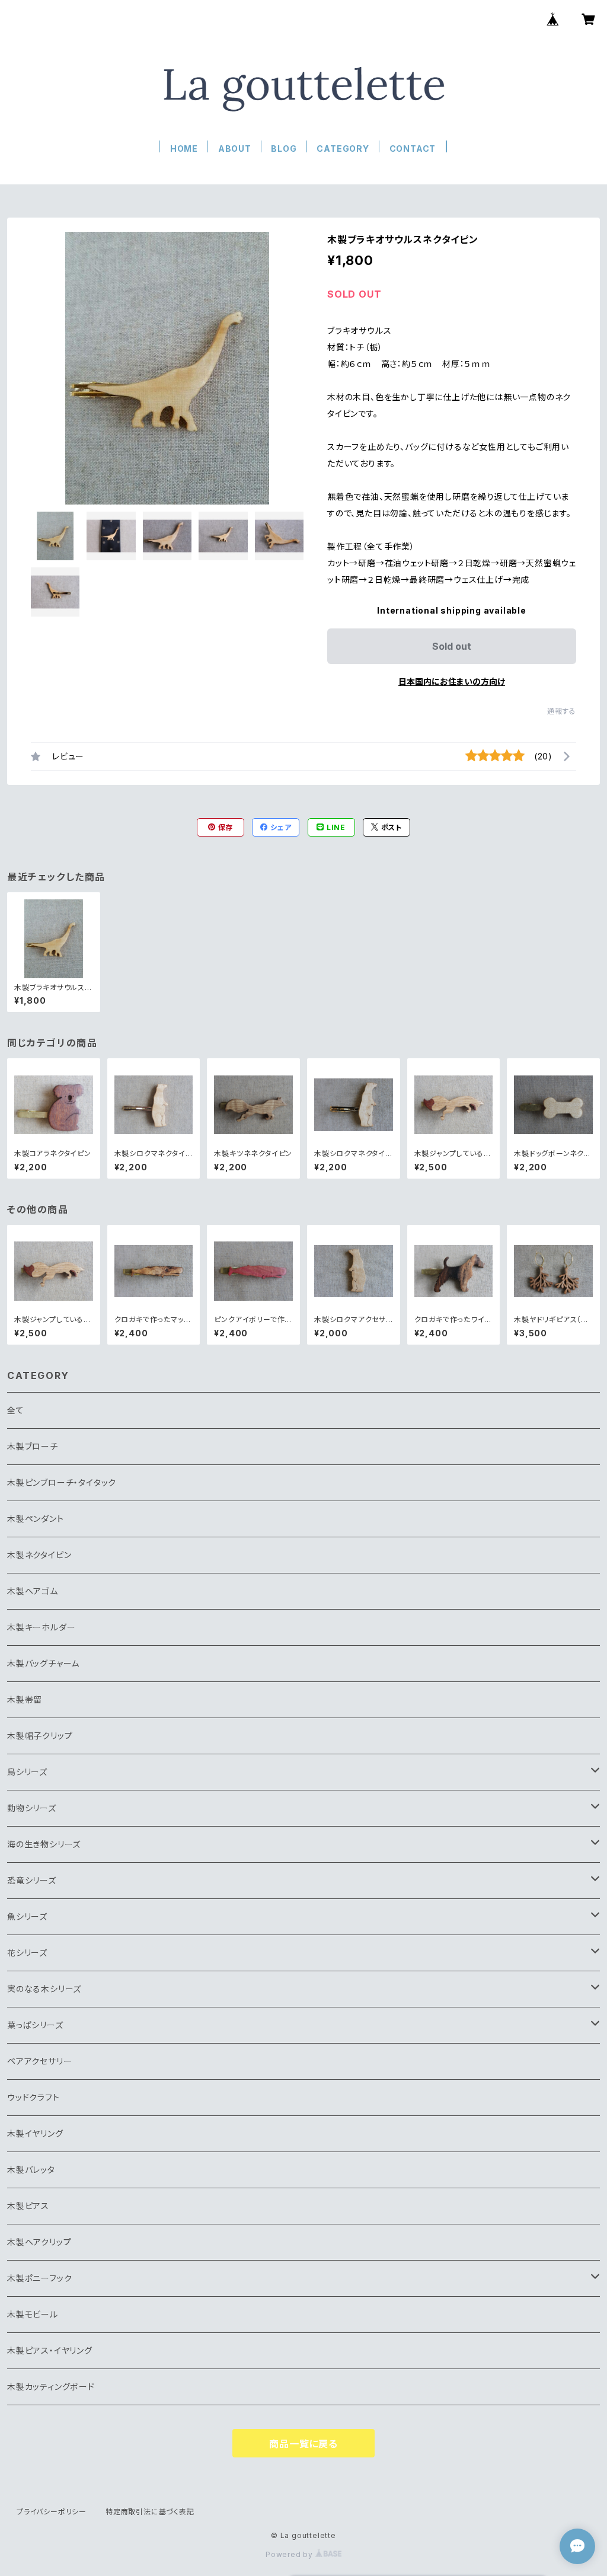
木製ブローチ (33, 1446)
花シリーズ (27, 1953)
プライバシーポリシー (52, 2512)
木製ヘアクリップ (39, 2242)
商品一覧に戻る (303, 2444)
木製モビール (33, 2314)
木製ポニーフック (39, 2278)
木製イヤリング (35, 2133)
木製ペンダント (36, 1519)
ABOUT (235, 149)
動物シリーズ (32, 1808)
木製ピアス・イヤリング (50, 2350)
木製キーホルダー (41, 1627)
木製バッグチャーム (43, 1663)
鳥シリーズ (27, 1772)
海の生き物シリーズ (44, 1844)
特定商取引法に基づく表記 (150, 2512)
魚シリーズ (27, 1916)
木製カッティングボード (51, 2387)
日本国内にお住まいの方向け (452, 681)
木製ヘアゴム (33, 1591)
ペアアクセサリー (39, 2061)
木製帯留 (25, 1699)
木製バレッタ (31, 2170)
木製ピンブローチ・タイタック (62, 1482)
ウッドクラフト (33, 2097)
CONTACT (413, 149)
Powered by (290, 2554)
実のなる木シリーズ (44, 1989)
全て (16, 1410)
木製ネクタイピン (39, 1555)
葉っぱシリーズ (35, 2025)
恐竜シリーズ (32, 1880)
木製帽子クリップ (40, 1736)
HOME (184, 149)
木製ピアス (28, 2206)
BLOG (284, 149)
